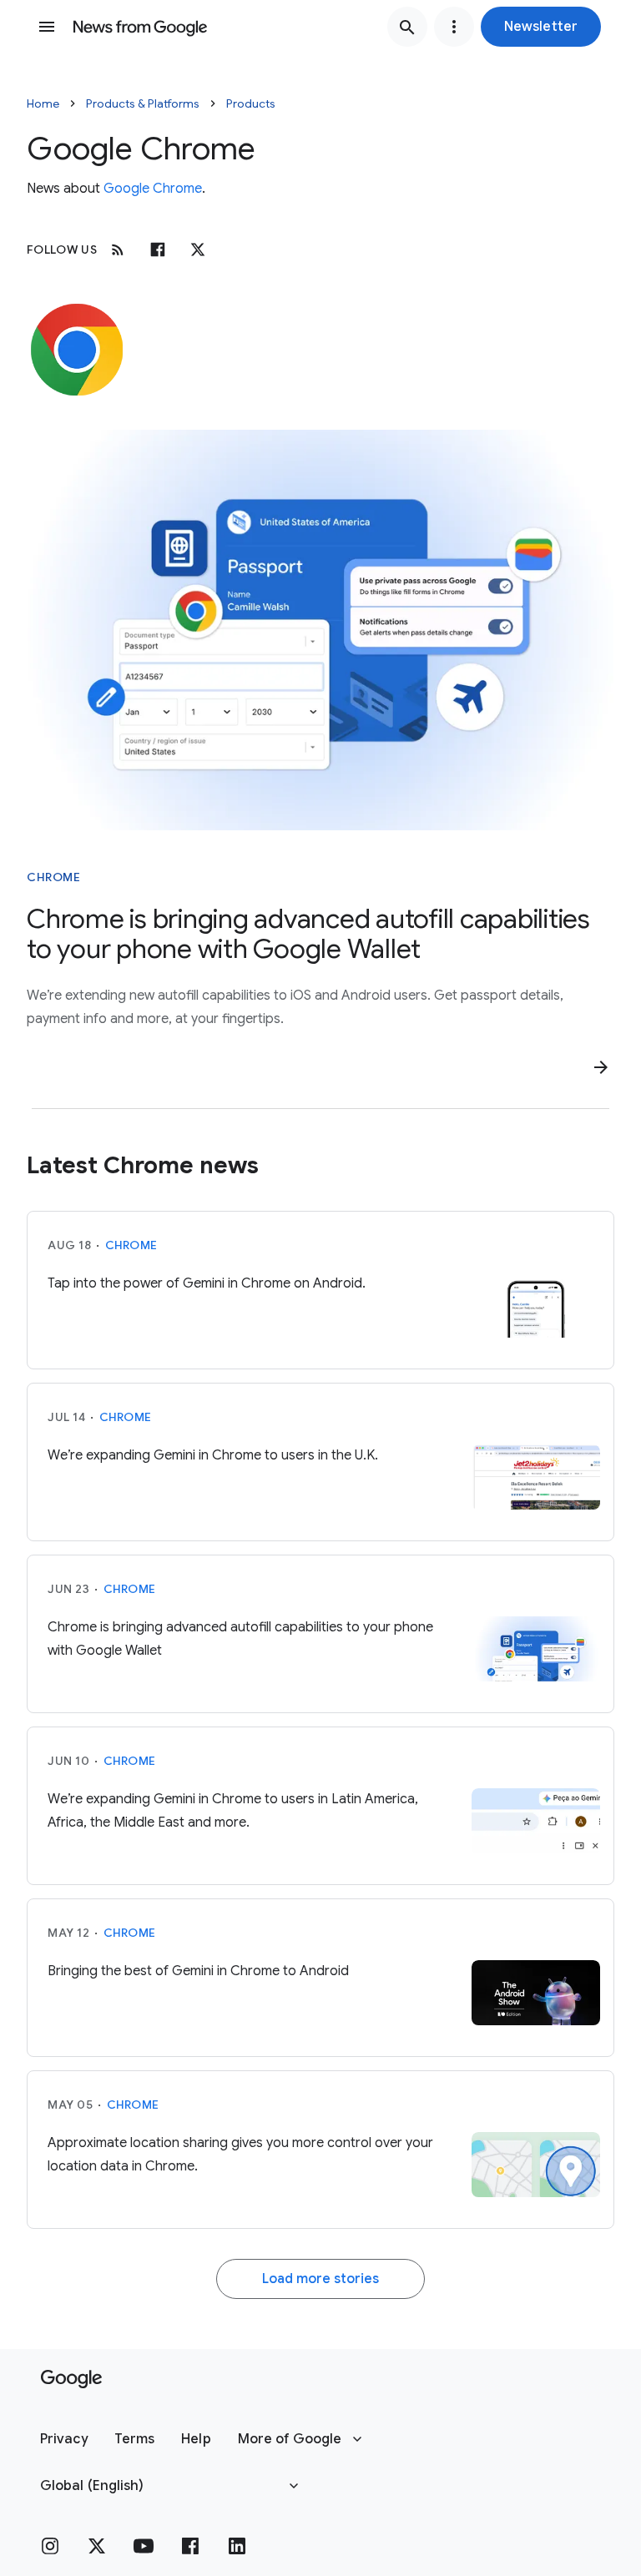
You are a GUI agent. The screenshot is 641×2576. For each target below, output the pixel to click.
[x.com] (198, 250)
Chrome (53, 877)
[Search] (407, 27)
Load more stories (320, 2279)
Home (43, 103)
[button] (541, 27)
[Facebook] (158, 250)
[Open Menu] (47, 27)
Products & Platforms (143, 103)
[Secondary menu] (454, 27)
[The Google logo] (71, 2379)
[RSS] (118, 250)
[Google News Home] (140, 27)
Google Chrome (153, 189)
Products (251, 103)
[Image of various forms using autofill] (320, 630)
